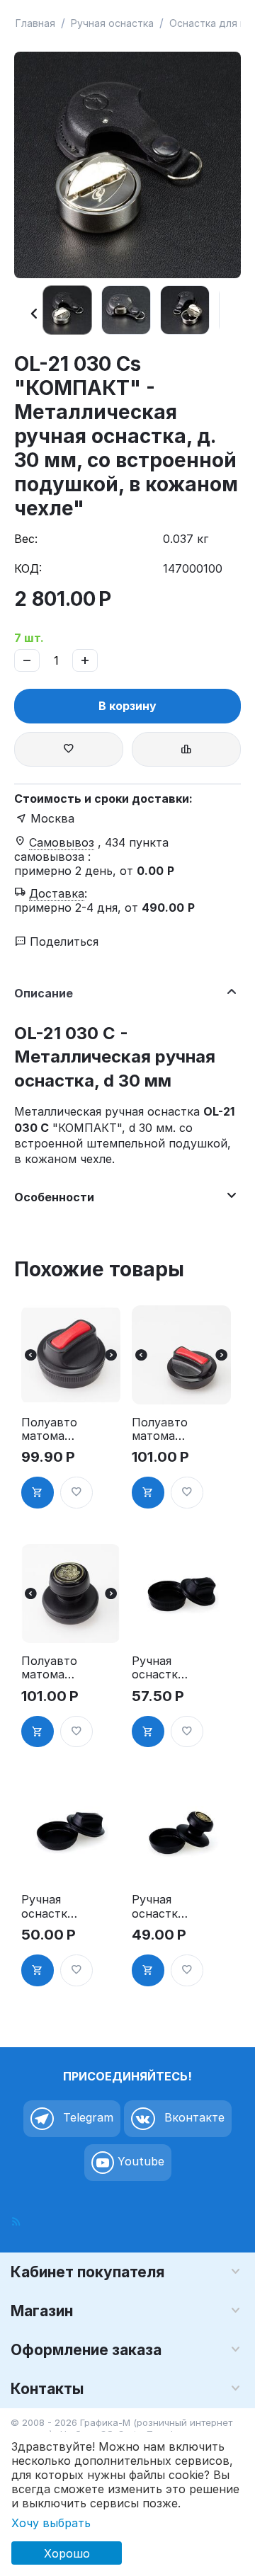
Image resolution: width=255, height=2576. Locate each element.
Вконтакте (193, 2117)
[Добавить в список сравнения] (186, 749)
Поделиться (62, 941)
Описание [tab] (44, 993)
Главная (35, 23)
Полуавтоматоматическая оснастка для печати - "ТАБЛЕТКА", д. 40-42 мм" (160, 1429)
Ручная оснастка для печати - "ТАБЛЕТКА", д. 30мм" (158, 1668)
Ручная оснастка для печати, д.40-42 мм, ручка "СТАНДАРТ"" (159, 1906)
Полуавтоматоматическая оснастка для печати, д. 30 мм (49, 1429)
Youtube (139, 2161)
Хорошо (67, 2553)
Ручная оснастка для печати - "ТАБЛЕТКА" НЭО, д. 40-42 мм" (48, 1906)
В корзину (127, 706)
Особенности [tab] (54, 1197)
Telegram (86, 2117)
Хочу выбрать (51, 2523)
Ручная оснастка (112, 23)
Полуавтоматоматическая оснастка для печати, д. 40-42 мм (49, 1668)
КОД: (28, 568)
